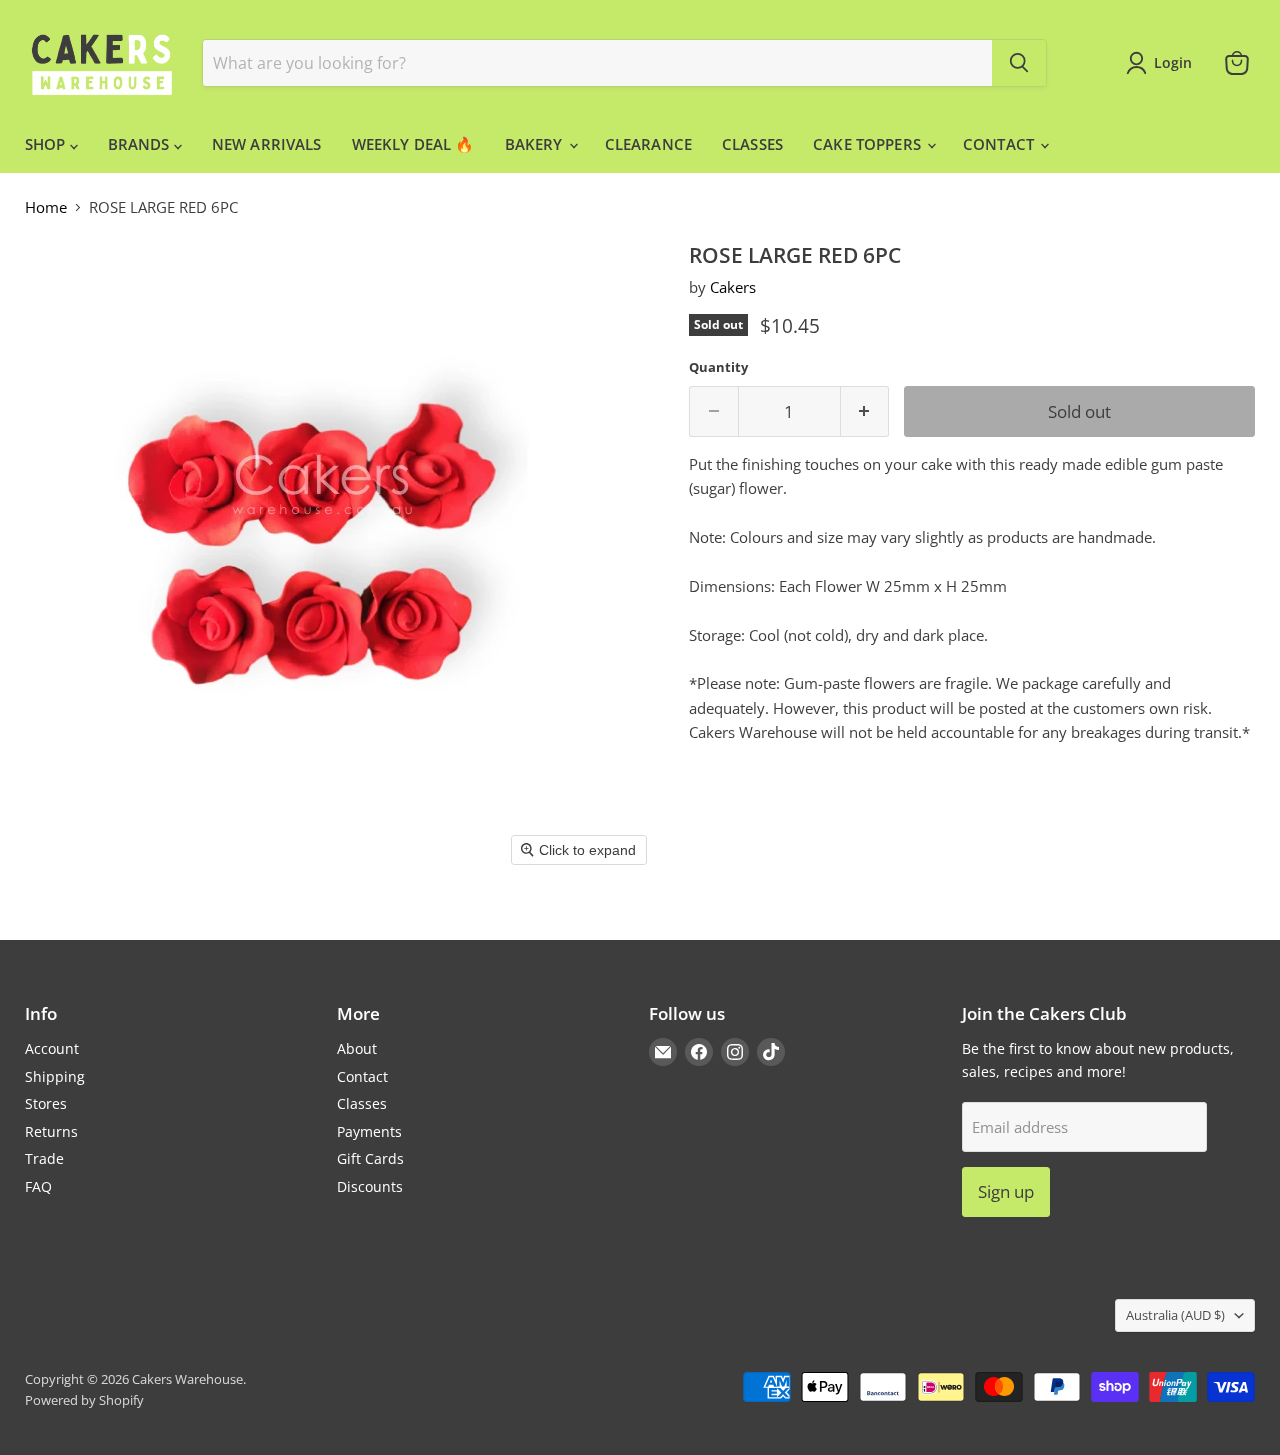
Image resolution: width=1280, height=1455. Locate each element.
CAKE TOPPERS (869, 144)
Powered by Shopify (84, 1400)
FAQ (38, 1186)
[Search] (1019, 63)
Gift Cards (370, 1158)
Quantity (718, 367)
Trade (44, 1158)
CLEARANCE (648, 144)
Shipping (55, 1076)
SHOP (47, 144)
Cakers (733, 287)
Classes (362, 1103)
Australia (1175, 1315)
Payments (369, 1131)
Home (46, 207)
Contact (362, 1076)
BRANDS (141, 144)
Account (52, 1048)
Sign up (1006, 1191)
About (357, 1048)
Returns (51, 1131)
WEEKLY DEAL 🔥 (413, 144)
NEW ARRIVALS (267, 144)
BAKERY (536, 144)
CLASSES (752, 144)
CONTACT (1000, 144)
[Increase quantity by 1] (865, 411)
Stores (46, 1103)
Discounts (370, 1186)
